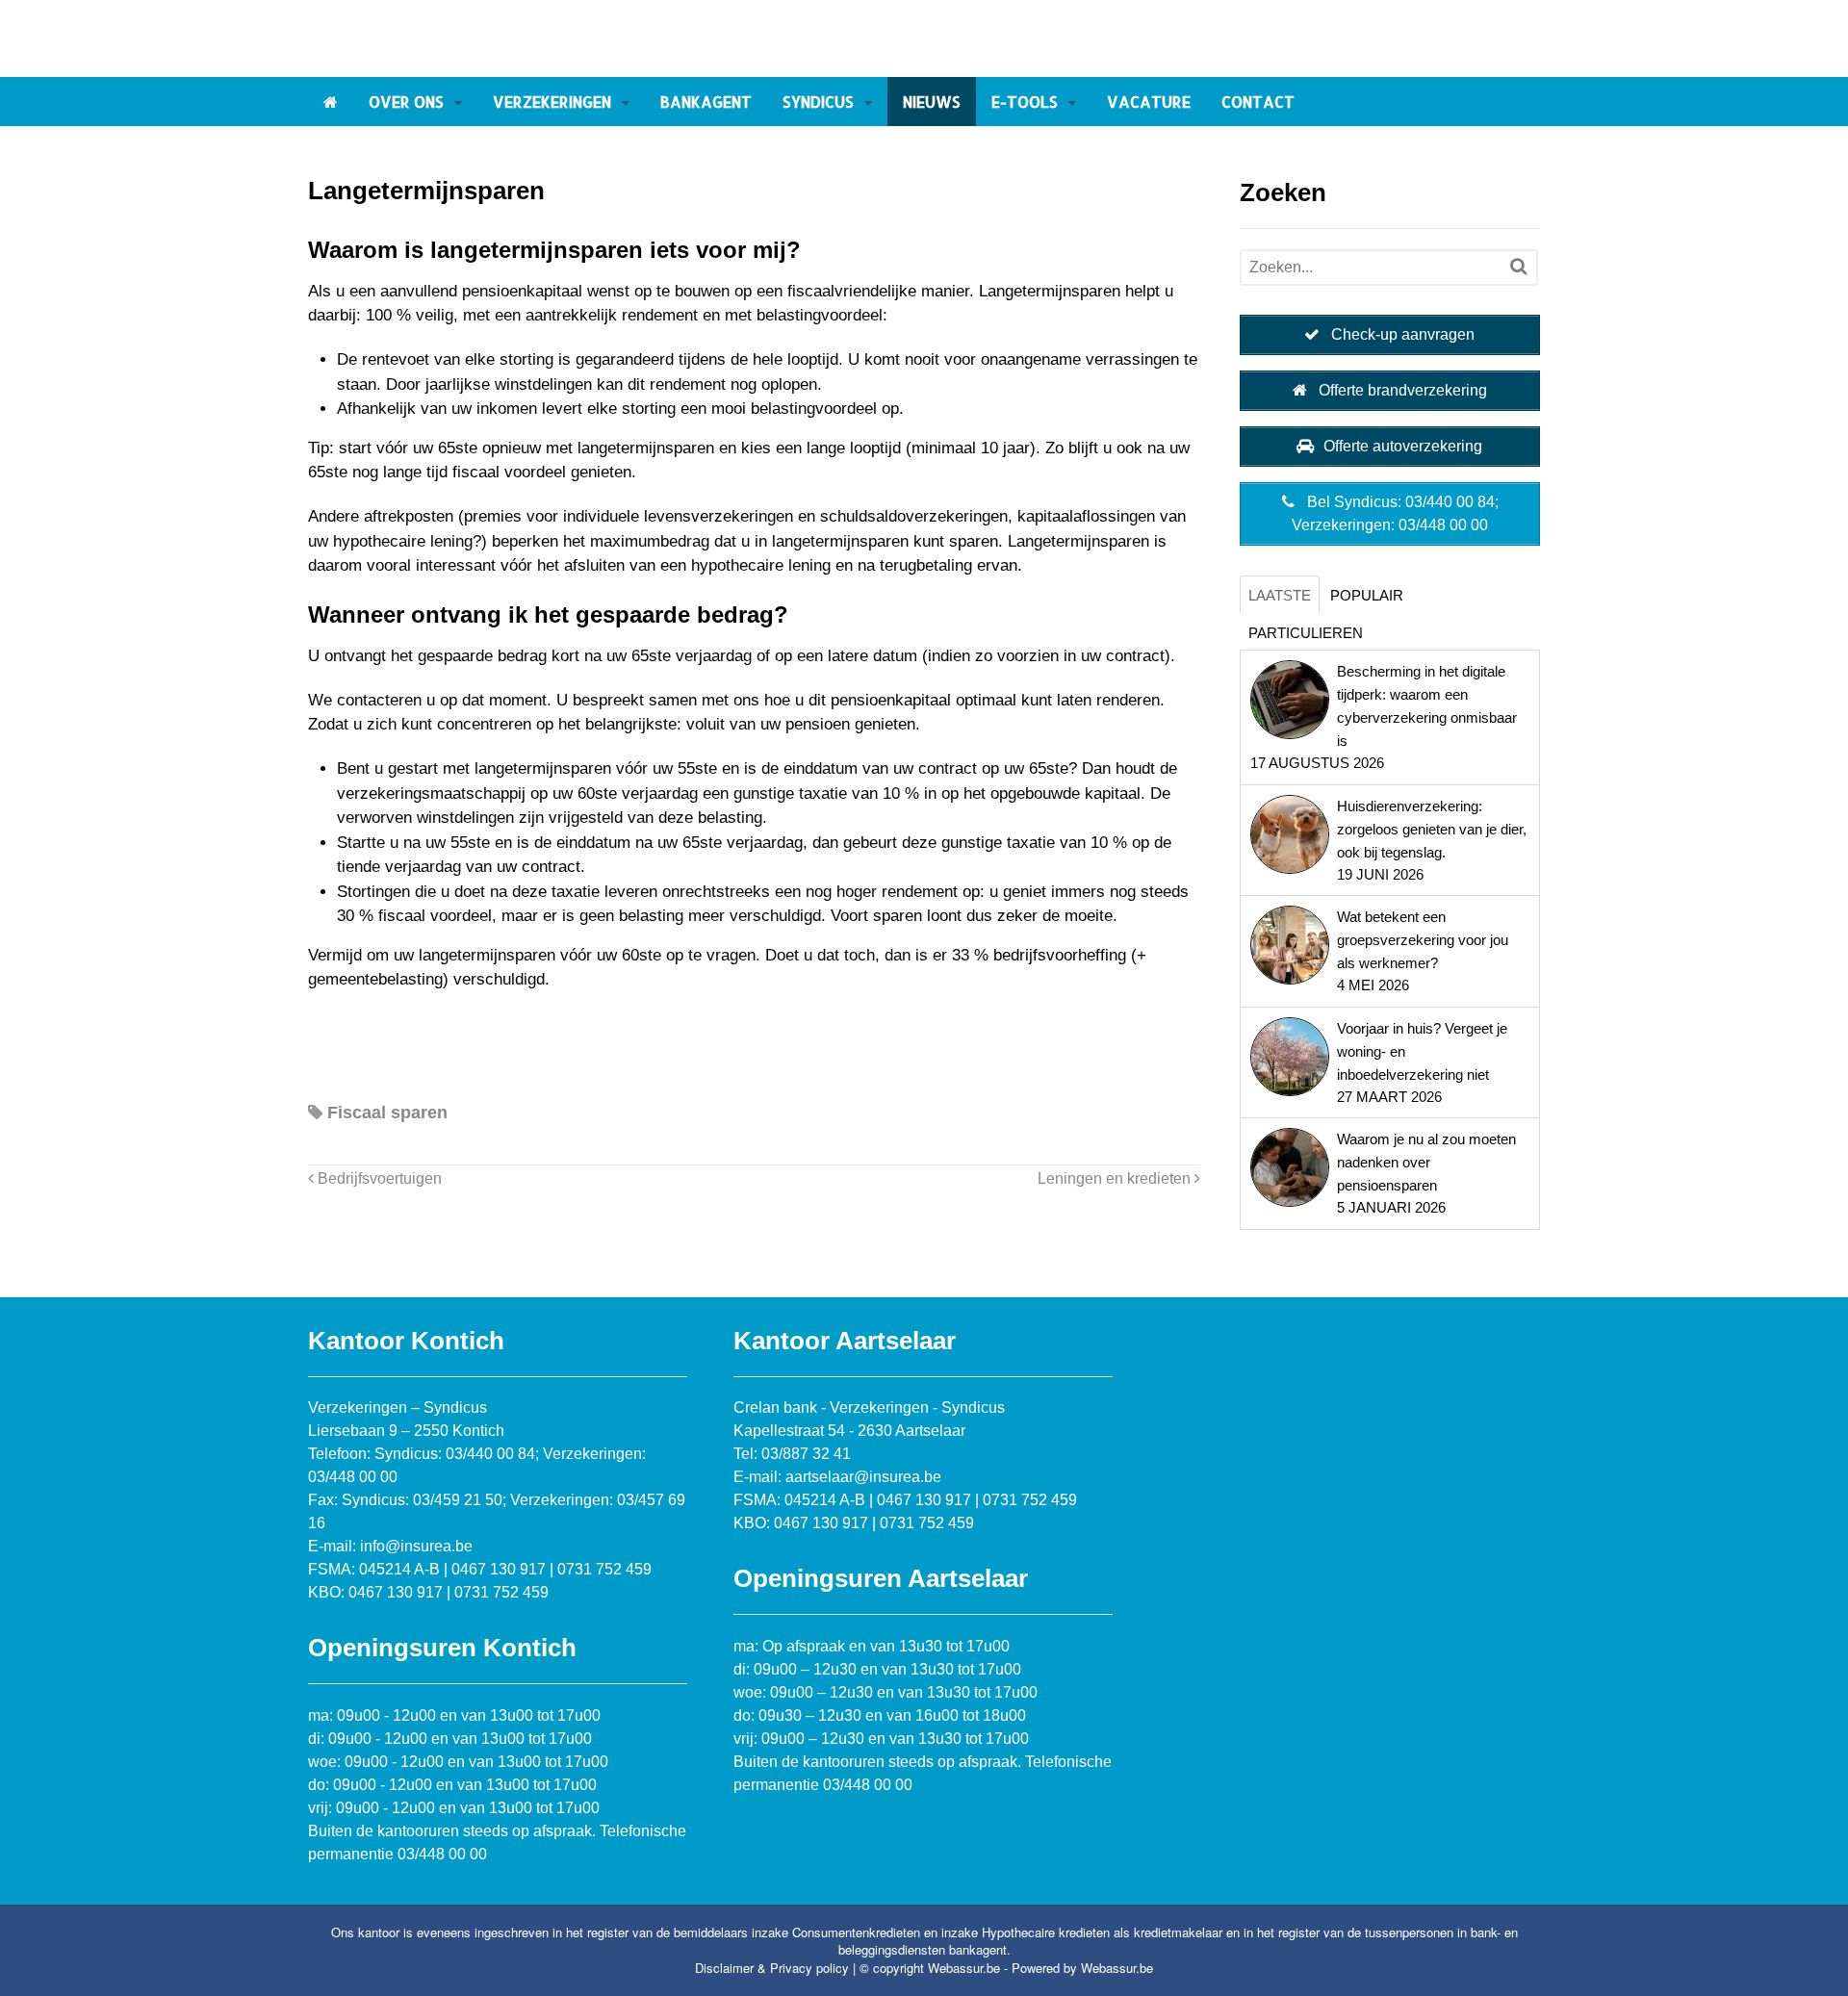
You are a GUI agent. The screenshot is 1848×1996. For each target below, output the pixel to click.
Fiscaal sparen (387, 1113)
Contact (1258, 102)
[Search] (1518, 267)
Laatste (1280, 595)
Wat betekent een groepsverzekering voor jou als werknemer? (1423, 940)
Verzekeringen (552, 102)
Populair (1367, 595)
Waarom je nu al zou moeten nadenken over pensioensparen (1426, 1162)
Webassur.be (1117, 1968)
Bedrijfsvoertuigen (378, 1178)
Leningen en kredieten (1116, 1178)
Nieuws (932, 102)
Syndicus (818, 102)
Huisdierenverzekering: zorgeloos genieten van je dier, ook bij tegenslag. (1432, 829)
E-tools (1025, 102)
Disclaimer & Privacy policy (772, 1968)
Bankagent (706, 102)
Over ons (406, 102)
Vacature (1149, 102)
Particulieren (1306, 633)
